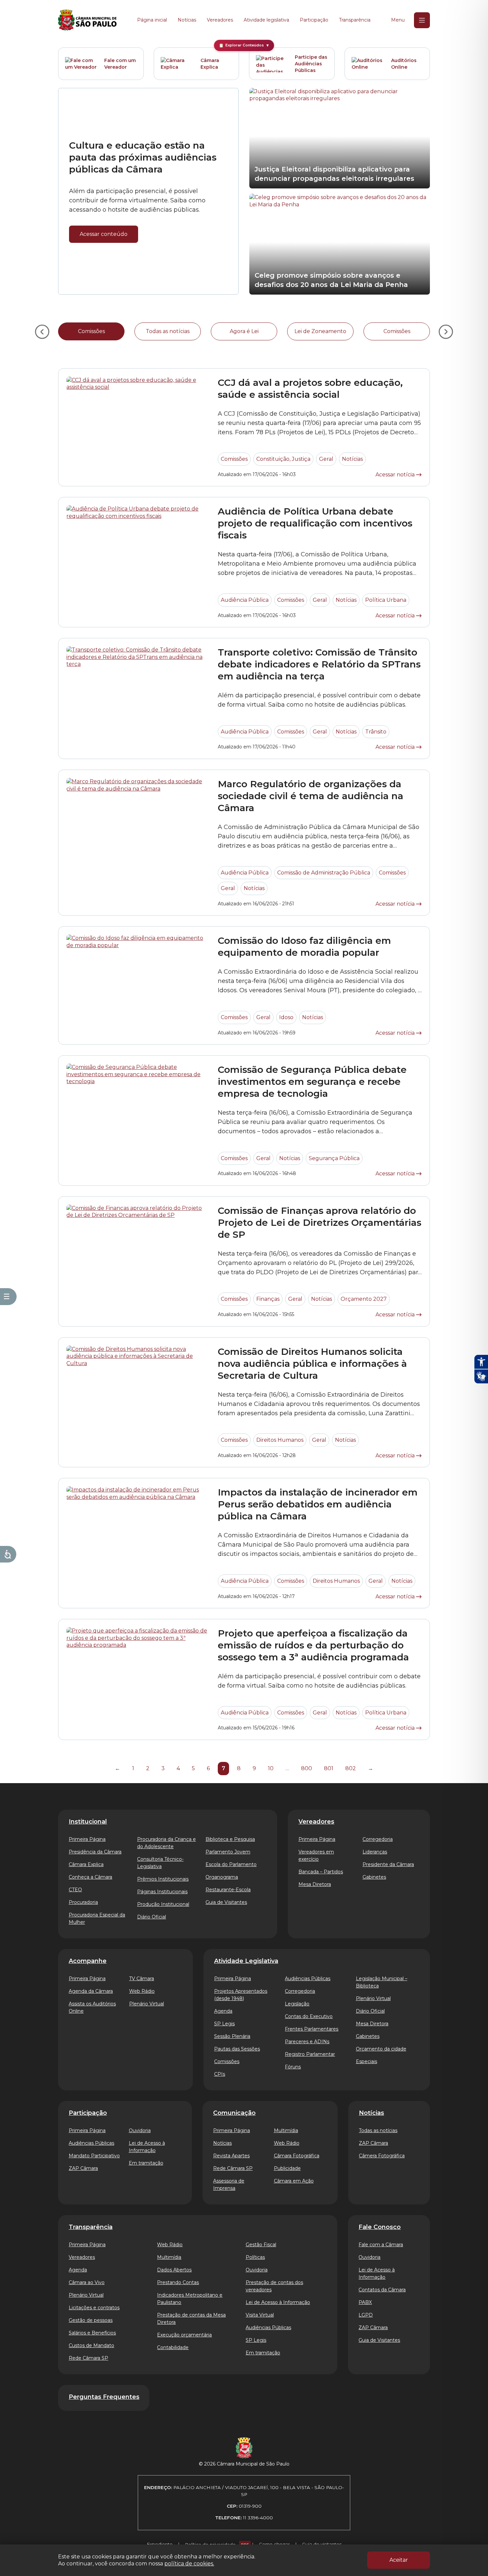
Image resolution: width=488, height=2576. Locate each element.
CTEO (75, 1890)
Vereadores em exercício (316, 1855)
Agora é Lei (244, 331)
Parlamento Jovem (228, 1852)
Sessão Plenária (232, 2036)
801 (329, 1768)
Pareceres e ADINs (307, 2042)
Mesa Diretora (315, 1884)
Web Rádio (142, 1991)
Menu (398, 20)
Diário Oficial (152, 1917)
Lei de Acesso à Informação (147, 2147)
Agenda (223, 2011)
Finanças (268, 1299)
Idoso (286, 1017)
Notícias (187, 20)
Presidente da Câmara (388, 1864)
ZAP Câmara (83, 2168)
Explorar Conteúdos (244, 45)
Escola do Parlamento (231, 1864)
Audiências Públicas (308, 1979)
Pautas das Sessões (237, 2049)
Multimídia (286, 2130)
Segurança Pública (334, 1158)
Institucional (88, 1822)
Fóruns (293, 2067)
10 (271, 1768)
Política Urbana (386, 600)
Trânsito (376, 732)
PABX (365, 2302)
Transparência (355, 20)
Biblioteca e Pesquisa (230, 1839)
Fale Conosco (380, 2227)
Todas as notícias (168, 331)
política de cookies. (189, 2564)
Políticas (255, 2257)
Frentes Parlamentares (312, 2029)
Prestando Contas (178, 2282)
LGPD (366, 2315)
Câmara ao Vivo (87, 2282)
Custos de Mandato (91, 2345)
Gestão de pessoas (91, 2320)
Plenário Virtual (147, 2004)
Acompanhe (88, 1961)
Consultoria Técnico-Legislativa (160, 1863)
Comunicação (234, 2113)
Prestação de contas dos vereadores (274, 2286)
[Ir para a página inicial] (87, 20)
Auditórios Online (404, 64)
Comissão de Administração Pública (324, 873)
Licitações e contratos (94, 2308)
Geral (326, 459)
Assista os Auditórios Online (92, 2007)
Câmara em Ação (294, 2181)
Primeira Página (87, 1839)
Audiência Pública (245, 600)
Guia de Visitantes (226, 1902)
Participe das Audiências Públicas (311, 64)
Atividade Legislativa (246, 1961)
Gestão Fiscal (261, 2245)
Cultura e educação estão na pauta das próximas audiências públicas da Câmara (143, 157)
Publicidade (287, 2168)
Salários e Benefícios (92, 2333)
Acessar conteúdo (104, 234)
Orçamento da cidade (381, 2049)
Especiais (366, 2061)
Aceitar (399, 2560)
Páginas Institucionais (162, 1892)
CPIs (220, 2074)
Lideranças (375, 1852)
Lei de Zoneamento (320, 331)
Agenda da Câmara (91, 1991)
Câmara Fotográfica (297, 2156)
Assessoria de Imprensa (229, 2185)
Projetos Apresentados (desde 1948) (241, 1995)
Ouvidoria (140, 2130)
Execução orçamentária (184, 2335)
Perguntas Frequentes (104, 2397)
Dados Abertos (174, 2270)
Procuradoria (83, 1902)
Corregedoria (378, 1839)
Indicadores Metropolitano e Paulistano (190, 2299)
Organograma (222, 1877)
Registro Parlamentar (310, 2054)
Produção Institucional (163, 1904)
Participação (314, 20)
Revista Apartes (231, 2156)
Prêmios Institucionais (163, 1879)
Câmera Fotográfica (382, 2156)
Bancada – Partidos (321, 1872)
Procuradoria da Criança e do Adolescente (166, 1843)
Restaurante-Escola (228, 1890)
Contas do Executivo (309, 2016)
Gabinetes (374, 1877)
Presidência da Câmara (95, 1852)
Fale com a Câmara (381, 2245)
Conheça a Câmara (90, 1877)
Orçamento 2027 (364, 1299)
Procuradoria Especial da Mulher (97, 1918)
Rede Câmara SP (233, 2168)
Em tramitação (146, 2163)
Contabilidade (173, 2347)
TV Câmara (142, 1979)
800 (307, 1768)
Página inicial (152, 20)
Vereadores (220, 20)
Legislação (297, 2004)
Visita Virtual (260, 2315)
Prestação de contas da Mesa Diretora (191, 2319)
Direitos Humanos (280, 1440)
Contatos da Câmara (382, 2290)
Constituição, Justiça (283, 459)
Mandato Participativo (94, 2156)
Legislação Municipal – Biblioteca (382, 1982)
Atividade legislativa (266, 20)
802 (351, 1768)
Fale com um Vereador (120, 64)
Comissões (91, 331)
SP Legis (224, 2024)
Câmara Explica (210, 64)
